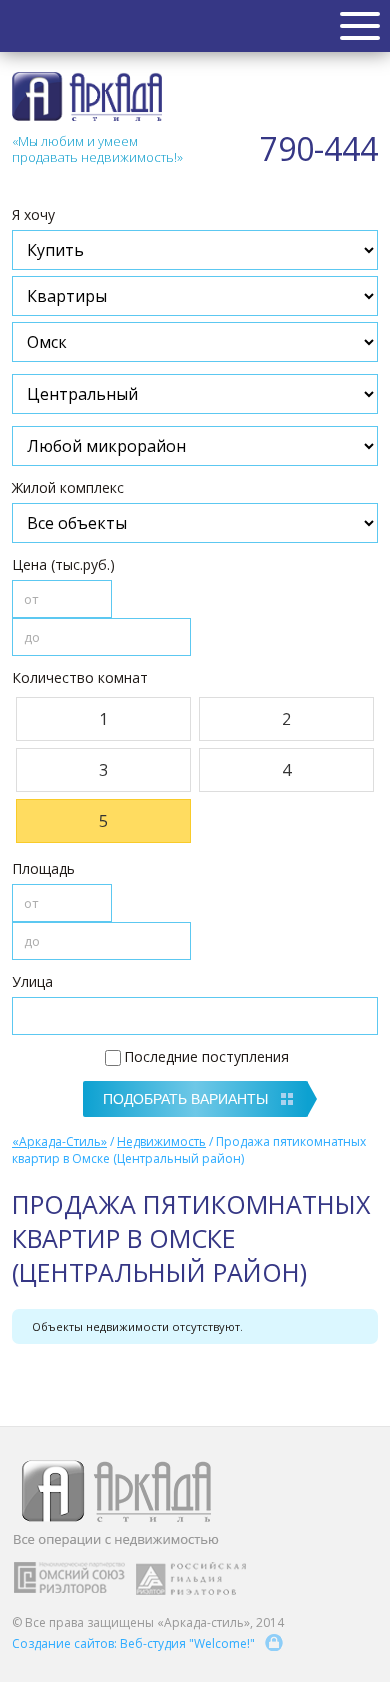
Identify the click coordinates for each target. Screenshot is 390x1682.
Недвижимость (161, 1141)
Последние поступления (206, 1056)
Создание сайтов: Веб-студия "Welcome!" (133, 1643)
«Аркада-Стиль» (59, 1141)
